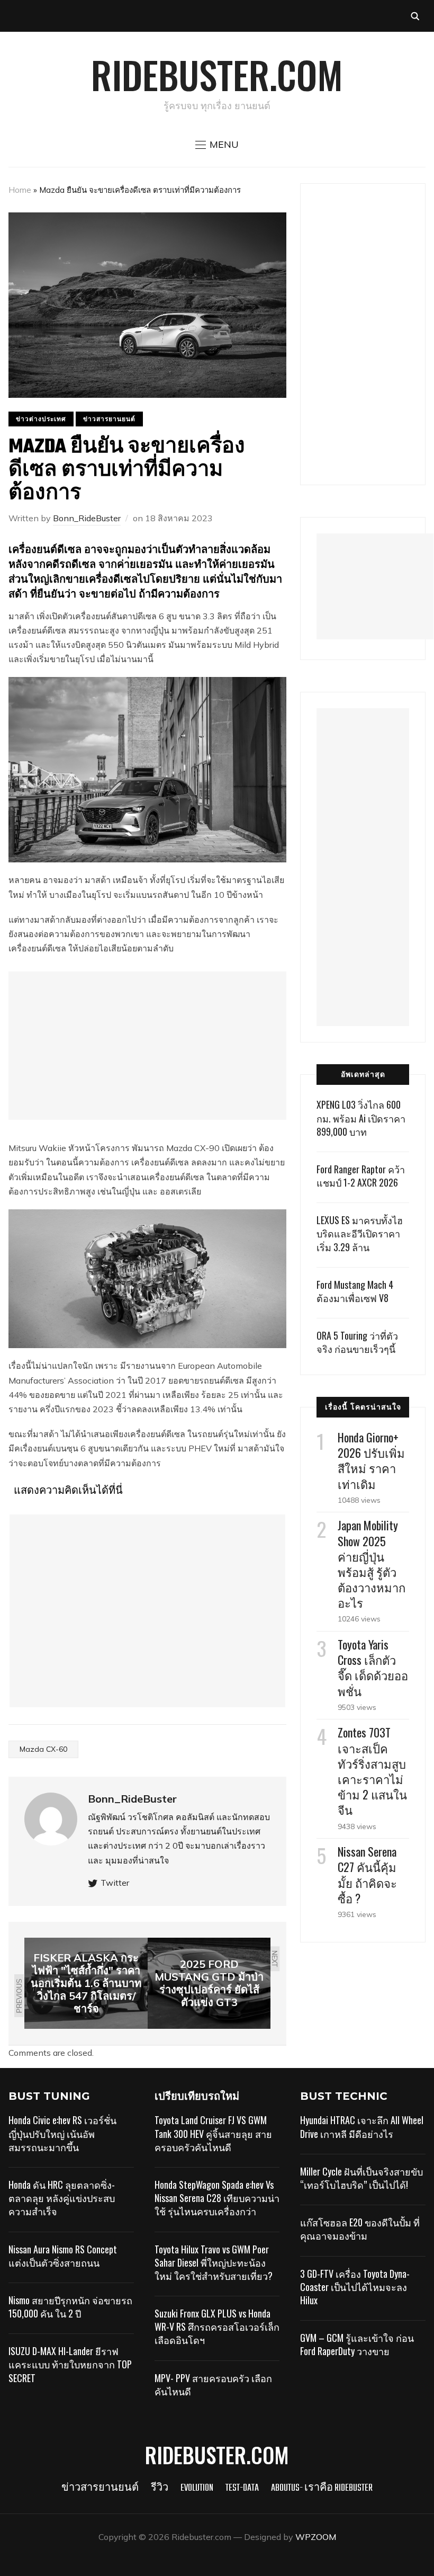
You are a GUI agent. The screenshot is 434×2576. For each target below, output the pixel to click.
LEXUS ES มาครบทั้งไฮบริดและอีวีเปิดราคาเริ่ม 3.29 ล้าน (360, 1233)
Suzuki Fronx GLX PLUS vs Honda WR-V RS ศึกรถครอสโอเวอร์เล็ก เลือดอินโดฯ (217, 2327)
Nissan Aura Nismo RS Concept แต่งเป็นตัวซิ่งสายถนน (63, 2256)
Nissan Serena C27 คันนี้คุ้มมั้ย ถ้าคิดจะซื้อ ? (367, 1875)
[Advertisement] (147, 1046)
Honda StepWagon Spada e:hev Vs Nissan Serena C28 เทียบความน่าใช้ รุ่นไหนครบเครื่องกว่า (217, 2198)
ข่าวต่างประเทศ (41, 419)
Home (20, 190)
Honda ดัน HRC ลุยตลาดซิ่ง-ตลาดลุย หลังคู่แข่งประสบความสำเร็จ (62, 2198)
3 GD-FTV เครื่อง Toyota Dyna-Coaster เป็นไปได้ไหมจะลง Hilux (355, 2287)
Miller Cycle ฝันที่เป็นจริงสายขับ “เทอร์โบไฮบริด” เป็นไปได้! (361, 2178)
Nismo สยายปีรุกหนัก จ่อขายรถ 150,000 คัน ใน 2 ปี (70, 2307)
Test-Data (242, 2488)
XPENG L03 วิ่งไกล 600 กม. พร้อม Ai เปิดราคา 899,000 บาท (361, 1118)
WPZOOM (316, 2537)
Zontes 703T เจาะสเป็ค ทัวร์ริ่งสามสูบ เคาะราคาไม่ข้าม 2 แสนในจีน (372, 1771)
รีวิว (160, 2488)
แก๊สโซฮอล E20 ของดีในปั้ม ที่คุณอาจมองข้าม (360, 2229)
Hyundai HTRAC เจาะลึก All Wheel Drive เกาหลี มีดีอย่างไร (362, 2127)
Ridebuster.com (217, 74)
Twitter (115, 1883)
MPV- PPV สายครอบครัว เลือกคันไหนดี (213, 2385)
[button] (217, 145)
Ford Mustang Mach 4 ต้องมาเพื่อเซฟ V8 (355, 1291)
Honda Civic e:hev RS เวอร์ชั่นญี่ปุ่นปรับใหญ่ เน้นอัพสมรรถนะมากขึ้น (62, 2133)
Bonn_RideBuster (87, 518)
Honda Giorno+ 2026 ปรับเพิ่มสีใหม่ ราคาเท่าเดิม (371, 1460)
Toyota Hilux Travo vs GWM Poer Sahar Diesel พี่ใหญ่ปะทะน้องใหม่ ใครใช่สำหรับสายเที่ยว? (214, 2262)
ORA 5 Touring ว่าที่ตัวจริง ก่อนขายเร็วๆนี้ (357, 1342)
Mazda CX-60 (43, 1749)
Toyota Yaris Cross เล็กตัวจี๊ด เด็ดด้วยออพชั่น (373, 1668)
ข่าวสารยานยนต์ (109, 419)
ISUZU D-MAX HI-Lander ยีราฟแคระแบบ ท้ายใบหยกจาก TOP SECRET (70, 2364)
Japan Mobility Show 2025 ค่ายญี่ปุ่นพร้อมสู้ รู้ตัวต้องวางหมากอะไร (372, 1564)
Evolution (197, 2488)
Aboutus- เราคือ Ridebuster (322, 2488)
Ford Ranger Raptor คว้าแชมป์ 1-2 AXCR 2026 (361, 1176)
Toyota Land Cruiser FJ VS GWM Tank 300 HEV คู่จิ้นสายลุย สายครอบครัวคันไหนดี (213, 2133)
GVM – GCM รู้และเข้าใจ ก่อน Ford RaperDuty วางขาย (357, 2344)
